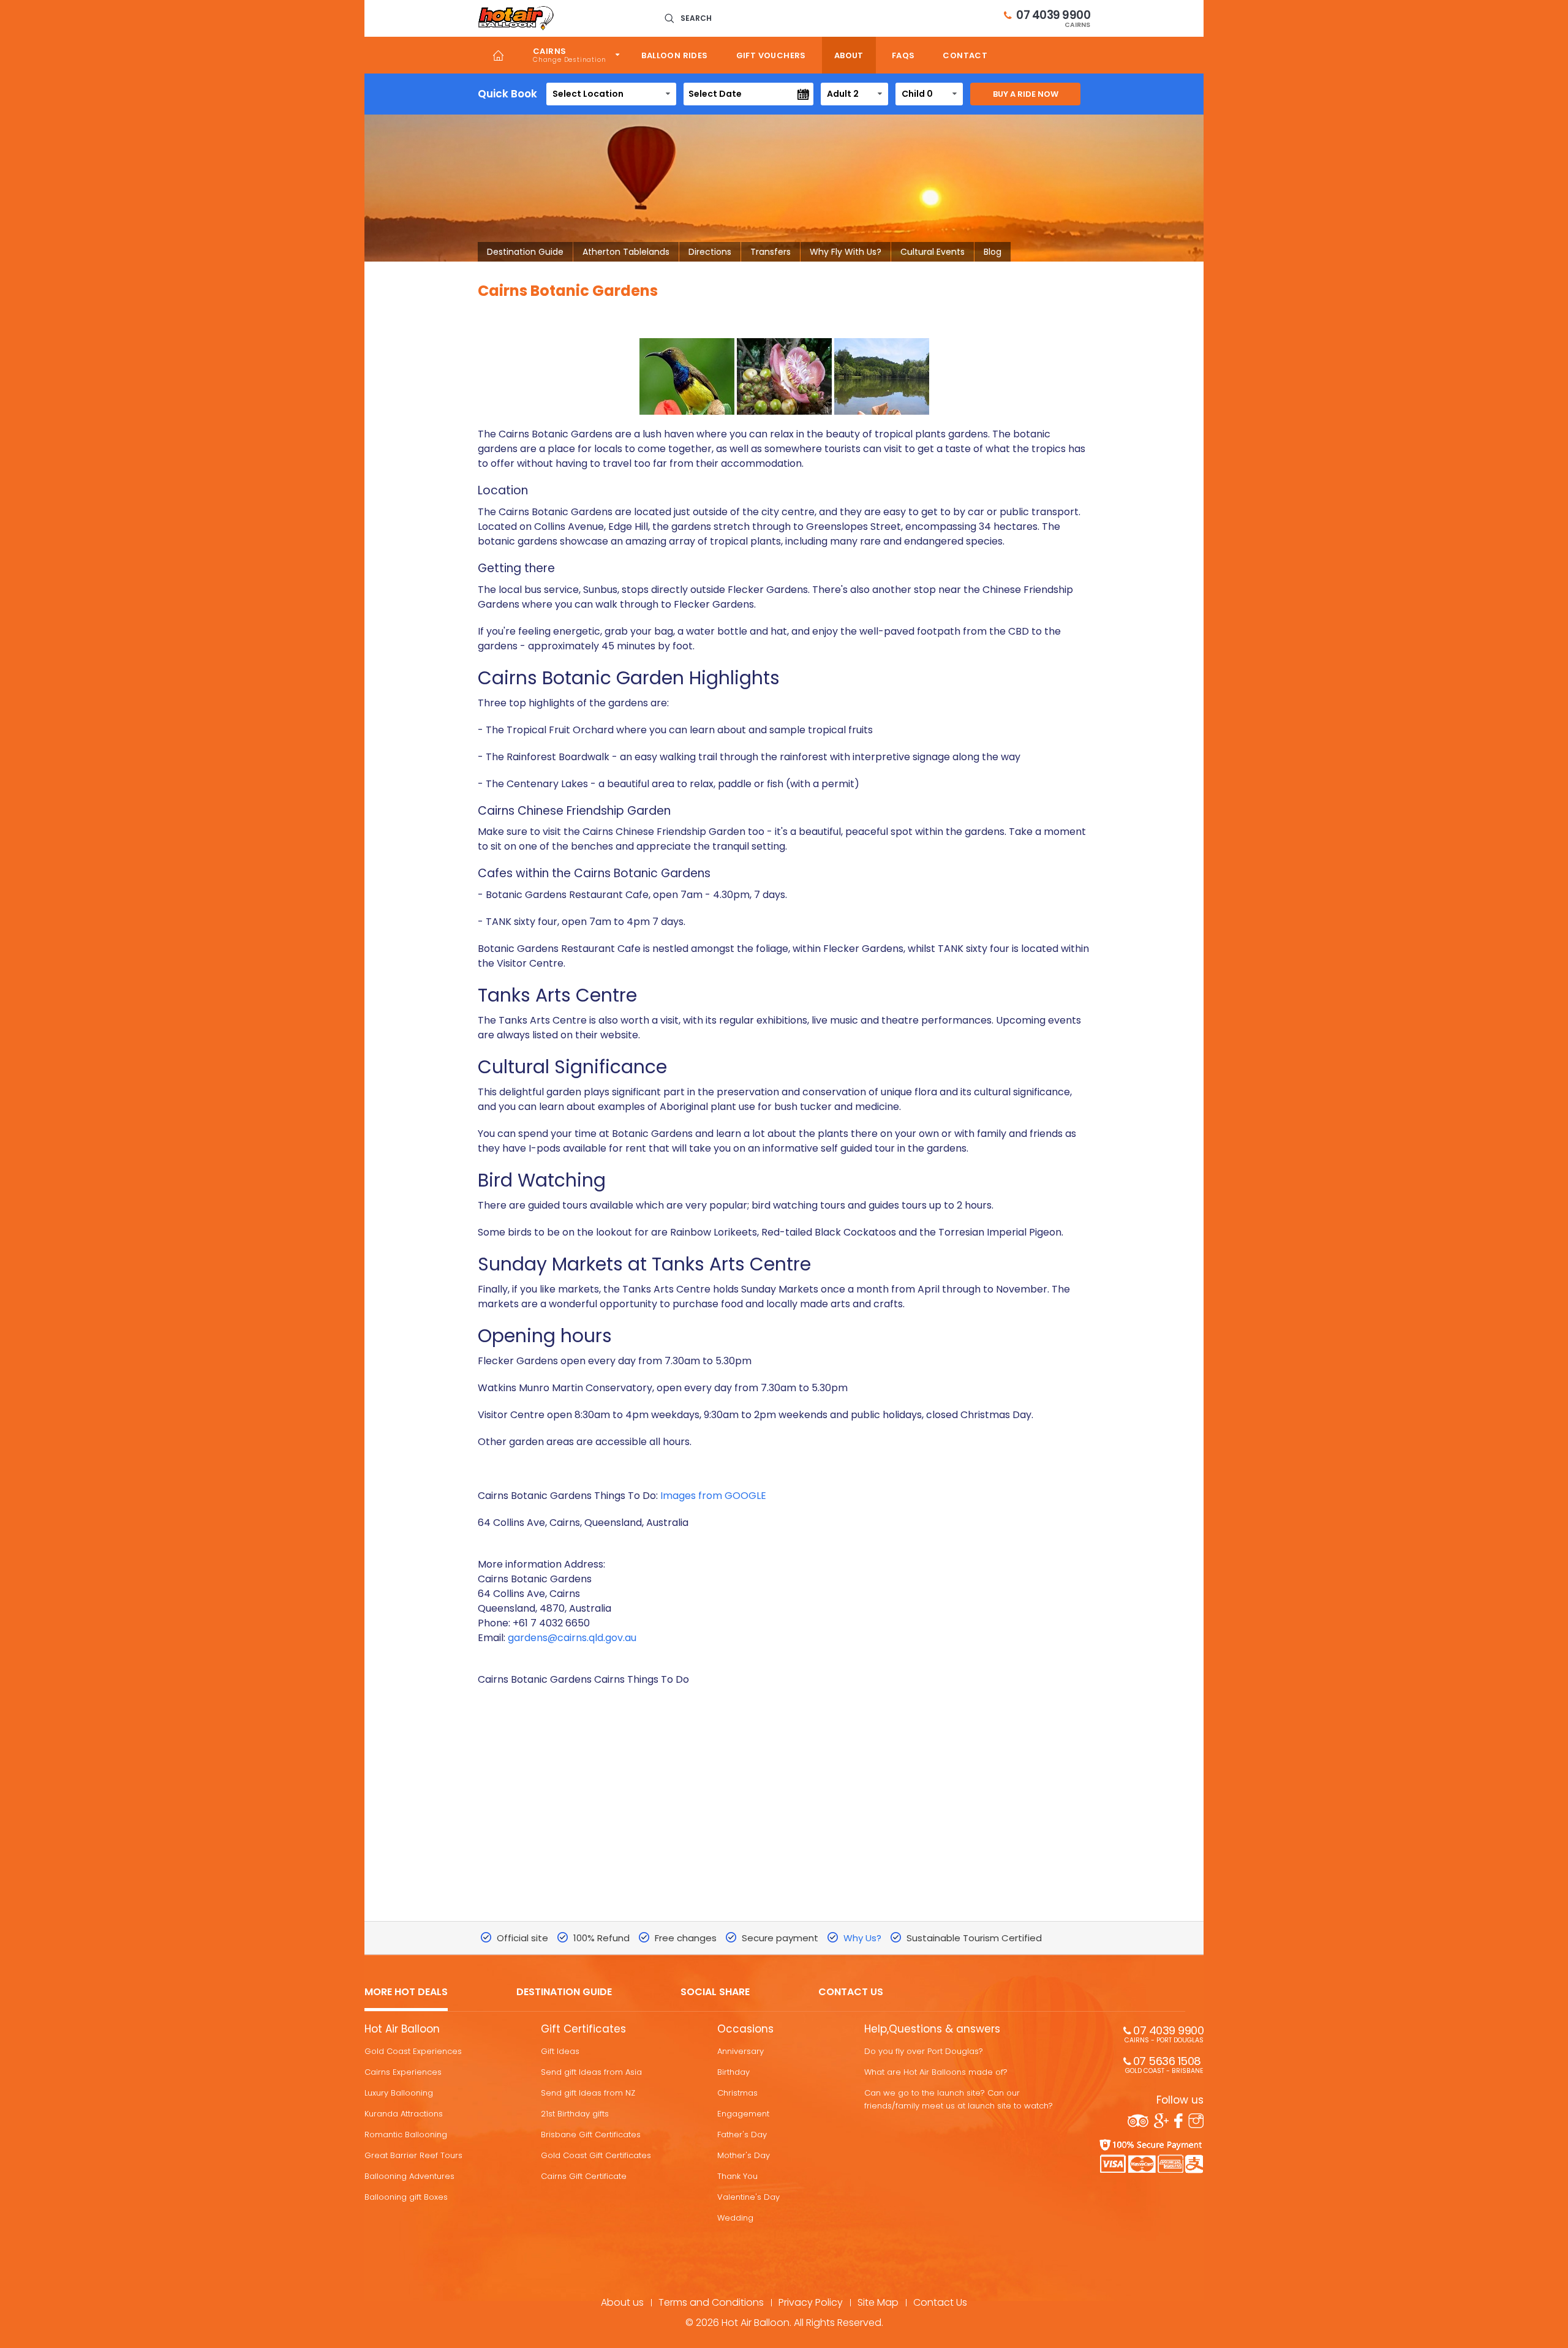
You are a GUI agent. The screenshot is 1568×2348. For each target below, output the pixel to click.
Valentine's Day (748, 2197)
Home (498, 55)
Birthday (733, 2072)
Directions (710, 252)
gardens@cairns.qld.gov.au (572, 1638)
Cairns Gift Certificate (584, 2176)
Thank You (737, 2176)
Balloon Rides (674, 55)
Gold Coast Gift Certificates (596, 2155)
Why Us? (862, 1938)
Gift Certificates (583, 2029)
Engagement (743, 2114)
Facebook (1178, 2121)
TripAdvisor (1138, 2121)
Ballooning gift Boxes (406, 2197)
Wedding (735, 2218)
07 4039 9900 (1053, 18)
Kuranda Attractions (404, 2114)
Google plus (1161, 2121)
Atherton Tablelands (626, 252)
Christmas (737, 2093)
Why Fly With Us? (846, 252)
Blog (993, 252)
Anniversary (741, 2051)
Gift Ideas (560, 2051)
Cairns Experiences (403, 2072)
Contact (965, 55)
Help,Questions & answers (932, 2029)
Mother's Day (744, 2155)
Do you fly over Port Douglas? (924, 2051)
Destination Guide (525, 252)
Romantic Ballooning (406, 2135)
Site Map (878, 2302)
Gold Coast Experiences (413, 2051)
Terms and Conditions (711, 2302)
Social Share (715, 1992)
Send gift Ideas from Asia (591, 2072)
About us (622, 2302)
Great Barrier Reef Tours (413, 2155)
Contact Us (851, 1992)
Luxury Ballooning (399, 2093)
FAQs (903, 55)
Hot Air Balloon (402, 2029)
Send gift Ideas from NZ (588, 2093)
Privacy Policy (811, 2302)
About (849, 55)
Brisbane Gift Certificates (591, 2135)
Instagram (1196, 2121)
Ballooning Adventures (409, 2176)
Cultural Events (933, 252)
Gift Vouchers (771, 55)
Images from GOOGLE (713, 1496)
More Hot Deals (406, 1992)
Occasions (745, 2029)
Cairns (549, 51)
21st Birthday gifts (575, 2114)
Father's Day (742, 2135)
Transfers (771, 252)
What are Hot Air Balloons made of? (936, 2072)
